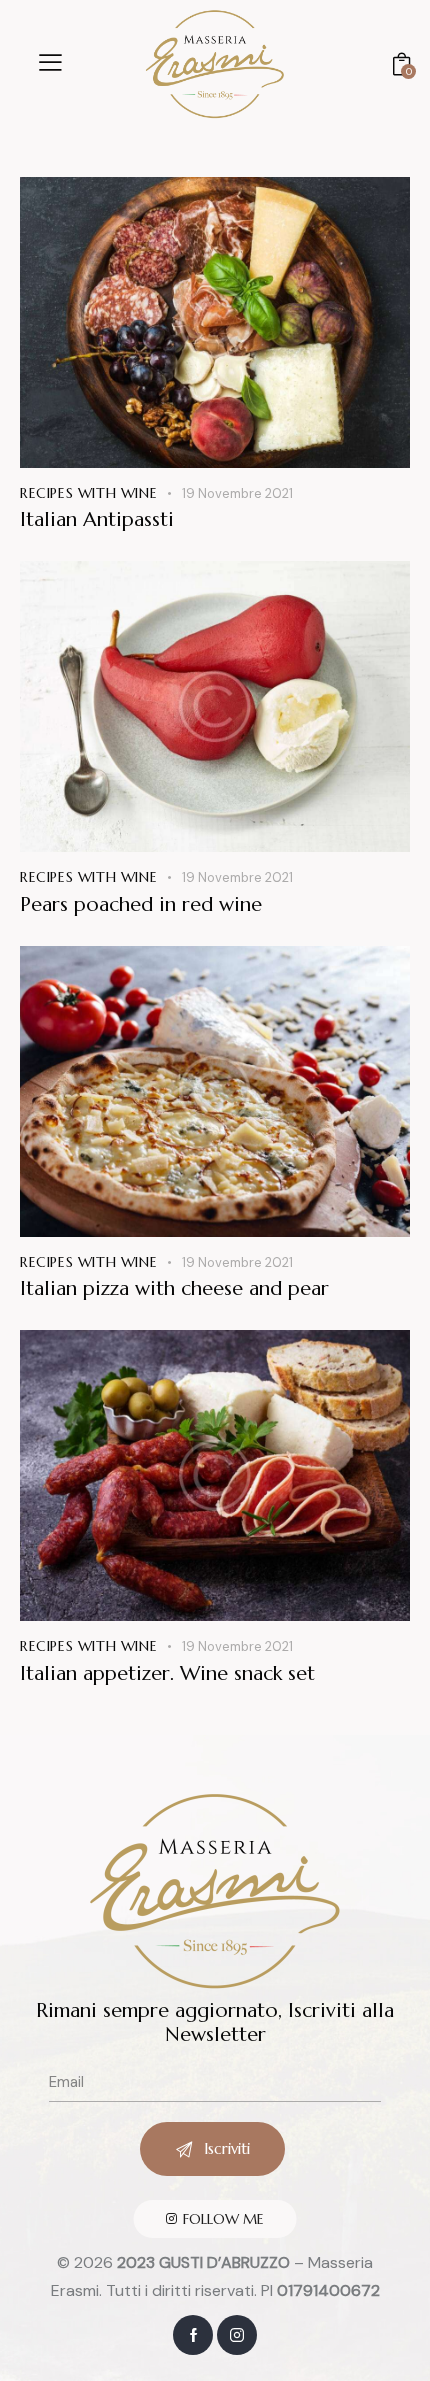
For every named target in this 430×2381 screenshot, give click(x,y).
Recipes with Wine (88, 493)
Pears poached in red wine (141, 905)
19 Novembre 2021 (237, 493)
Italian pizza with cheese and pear (174, 1289)
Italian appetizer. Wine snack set (167, 1674)
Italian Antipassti (97, 520)
